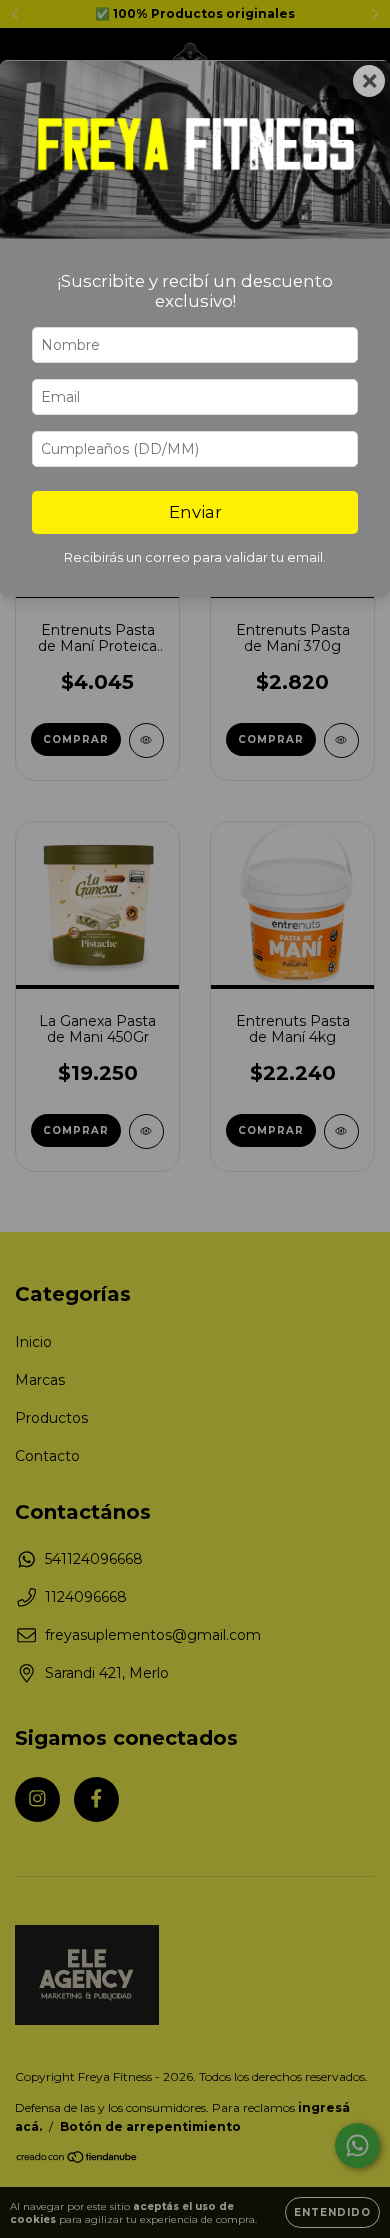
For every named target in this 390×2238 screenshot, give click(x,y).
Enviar (195, 512)
